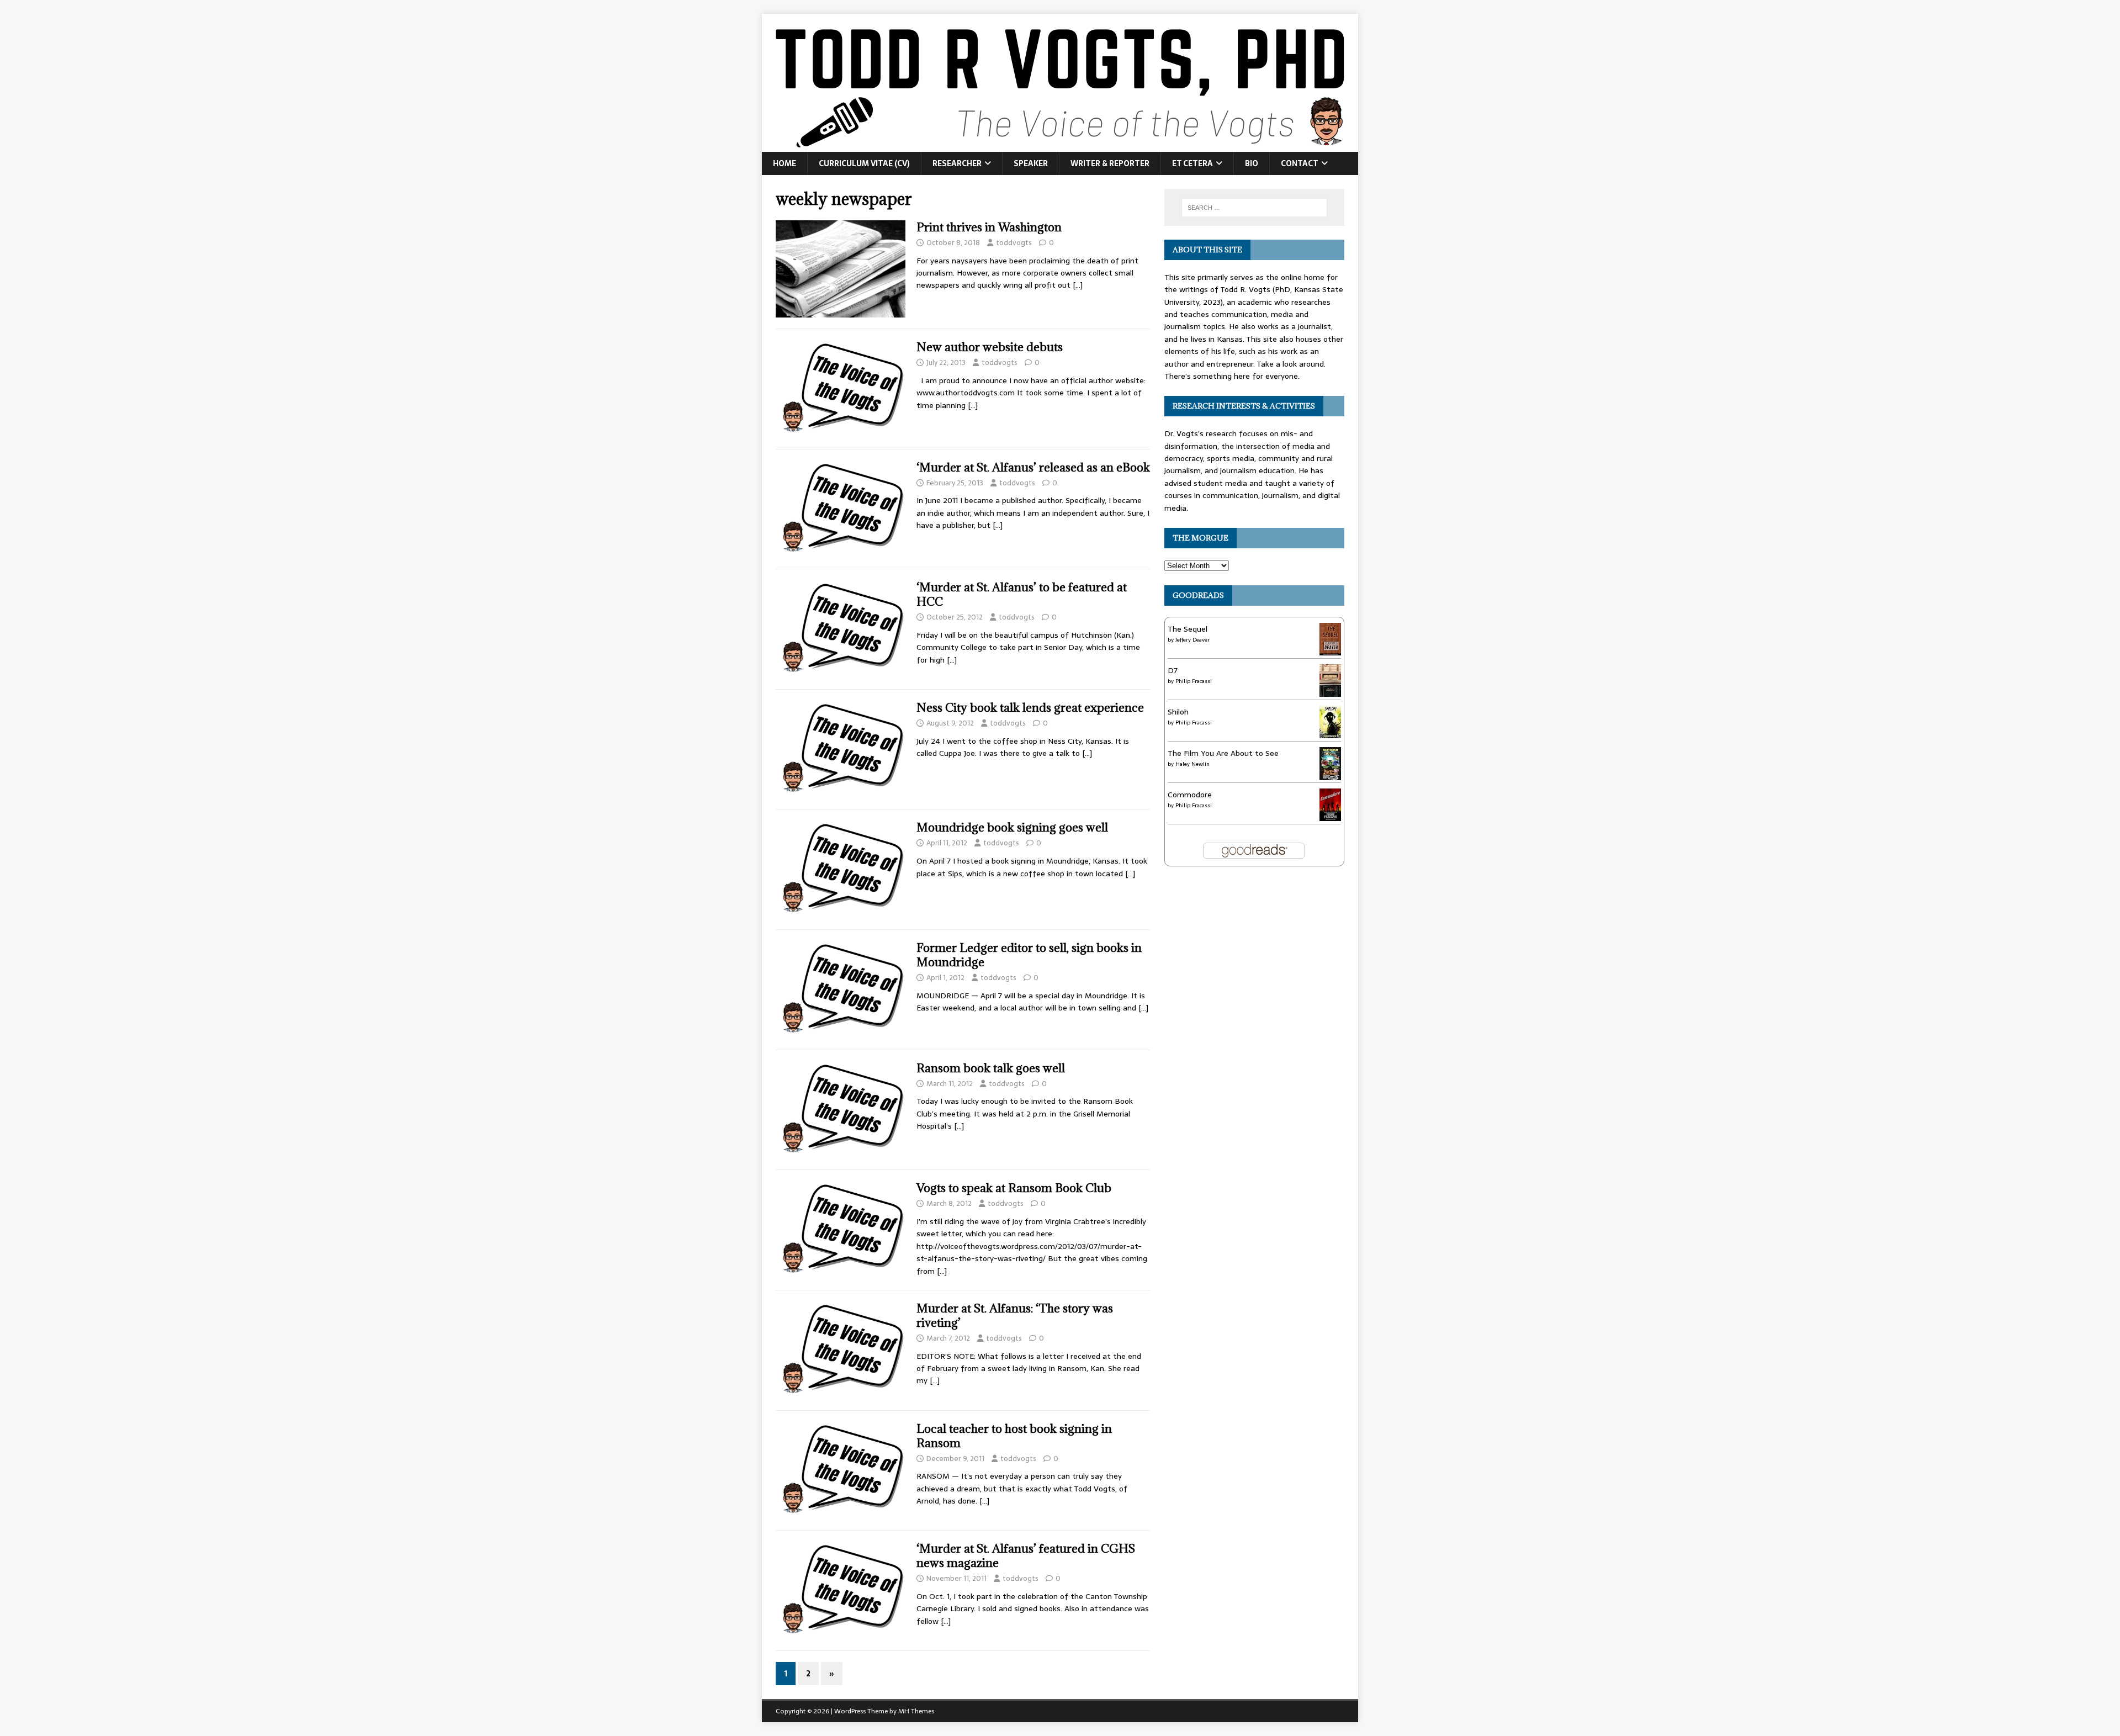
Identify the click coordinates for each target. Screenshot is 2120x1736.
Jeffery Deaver (1192, 640)
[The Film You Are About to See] (1330, 775)
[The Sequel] (1330, 649)
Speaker (1031, 163)
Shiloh (1178, 712)
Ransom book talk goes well (991, 1068)
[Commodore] (1330, 814)
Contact (1300, 163)
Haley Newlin (1192, 764)
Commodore (1190, 795)
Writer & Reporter (1110, 163)
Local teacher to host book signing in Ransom (1014, 1436)
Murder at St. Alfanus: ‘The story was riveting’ (1015, 1316)
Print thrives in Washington (989, 227)
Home (785, 163)
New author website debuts (990, 347)
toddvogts (1014, 243)
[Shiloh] (1330, 732)
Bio (1252, 163)
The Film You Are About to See (1223, 753)
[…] (1078, 285)
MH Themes (916, 1711)
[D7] (1330, 690)
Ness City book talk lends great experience (1030, 708)
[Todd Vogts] (1060, 146)
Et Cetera (1192, 163)
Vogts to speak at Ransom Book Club (1014, 1188)
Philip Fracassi (1194, 681)
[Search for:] (1254, 208)
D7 (1173, 670)
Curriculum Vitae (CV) (864, 163)
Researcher (957, 163)
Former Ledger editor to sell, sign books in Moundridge (1029, 955)
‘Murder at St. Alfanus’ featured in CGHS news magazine (1026, 1556)
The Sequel (1188, 629)
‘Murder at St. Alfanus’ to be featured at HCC (1022, 594)
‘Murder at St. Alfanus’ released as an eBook (1033, 467)
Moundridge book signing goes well (1012, 827)
